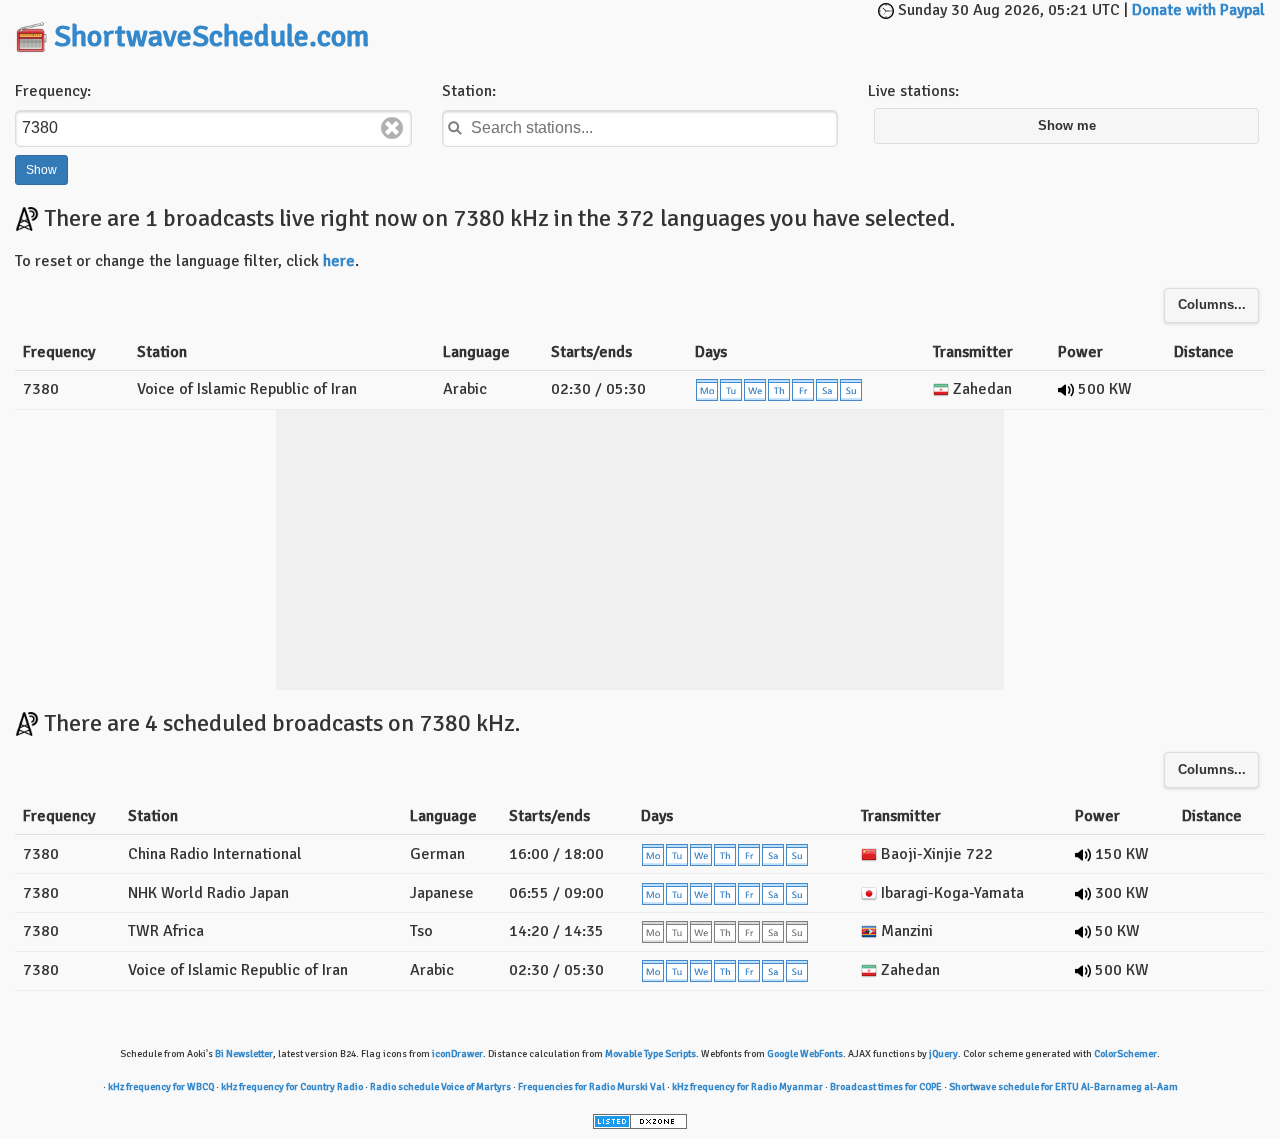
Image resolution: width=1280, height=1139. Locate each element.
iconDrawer (457, 1054)
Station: (469, 91)
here (339, 261)
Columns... (1212, 305)
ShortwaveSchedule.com (211, 36)
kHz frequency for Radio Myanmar (747, 1087)
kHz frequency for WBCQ (161, 1087)
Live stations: (913, 91)
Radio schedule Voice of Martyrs (440, 1087)
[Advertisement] (676, 30)
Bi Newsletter (244, 1054)
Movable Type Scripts (650, 1054)
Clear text (392, 128)
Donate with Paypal (1198, 10)
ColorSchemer (1125, 1054)
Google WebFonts (805, 1054)
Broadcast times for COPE (886, 1087)
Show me (1067, 126)
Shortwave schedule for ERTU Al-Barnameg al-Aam (1063, 1087)
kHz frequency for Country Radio (292, 1087)
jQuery (943, 1054)
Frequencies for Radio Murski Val (591, 1087)
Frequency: (53, 91)
